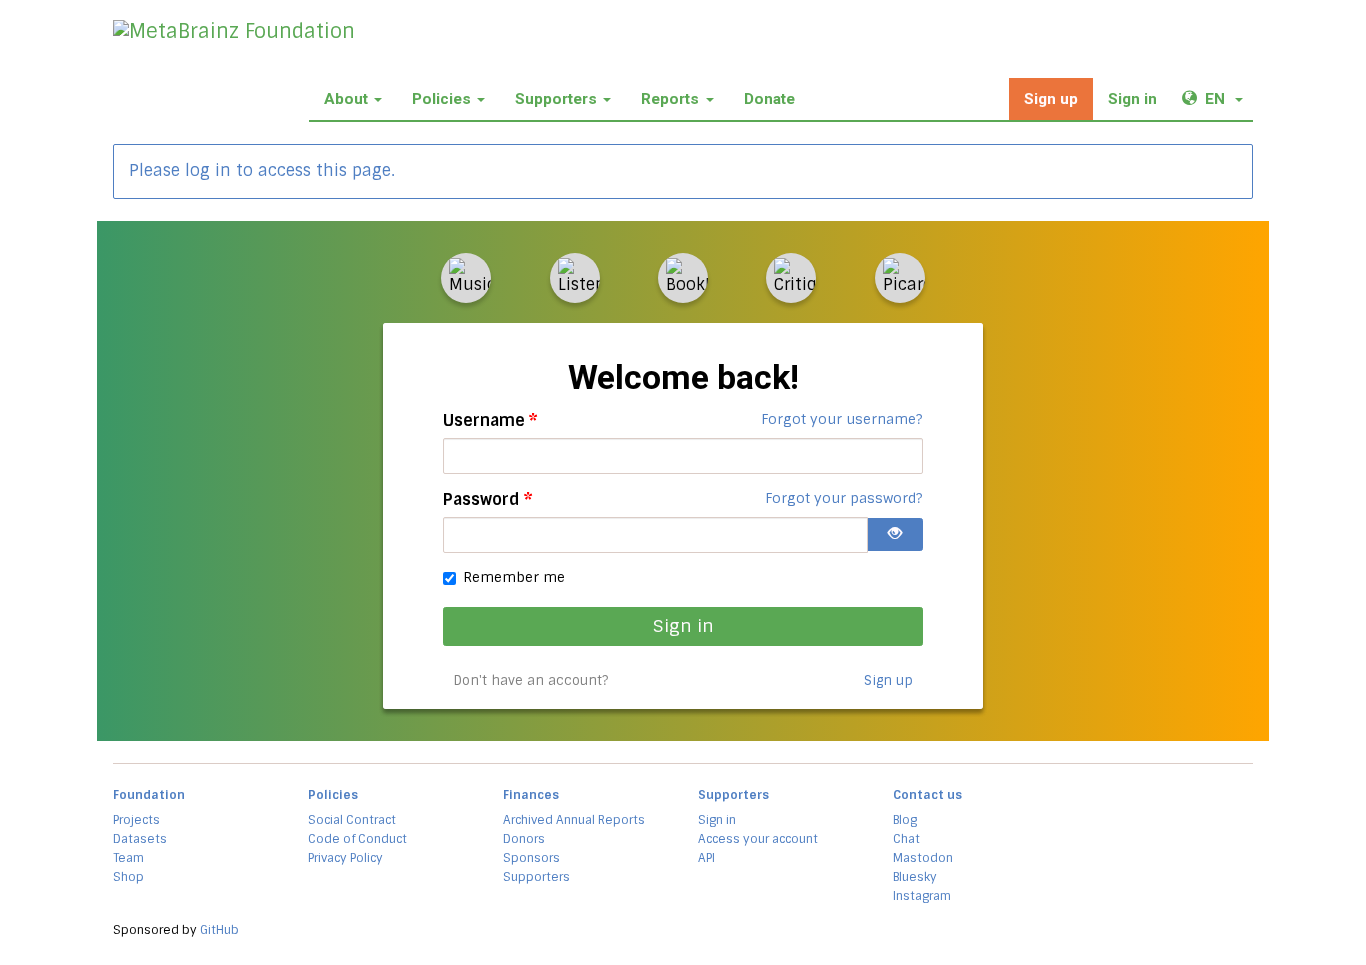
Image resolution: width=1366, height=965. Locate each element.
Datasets (140, 839)
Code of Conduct (357, 839)
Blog (905, 820)
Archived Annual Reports (574, 820)
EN (1228, 98)
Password (488, 499)
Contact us (927, 795)
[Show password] (895, 534)
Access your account (758, 839)
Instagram (922, 896)
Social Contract (352, 820)
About (346, 99)
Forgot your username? (842, 419)
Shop (128, 877)
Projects (136, 820)
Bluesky (915, 877)
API (706, 858)
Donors (524, 839)
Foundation (149, 795)
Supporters (556, 99)
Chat (906, 839)
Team (128, 858)
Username (490, 420)
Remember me (514, 577)
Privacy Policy (345, 858)
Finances (531, 795)
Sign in (1132, 99)
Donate (769, 99)
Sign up (1051, 99)
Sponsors (531, 858)
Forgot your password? (844, 498)
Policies (441, 99)
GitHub (219, 930)
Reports (670, 99)
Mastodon (923, 858)
